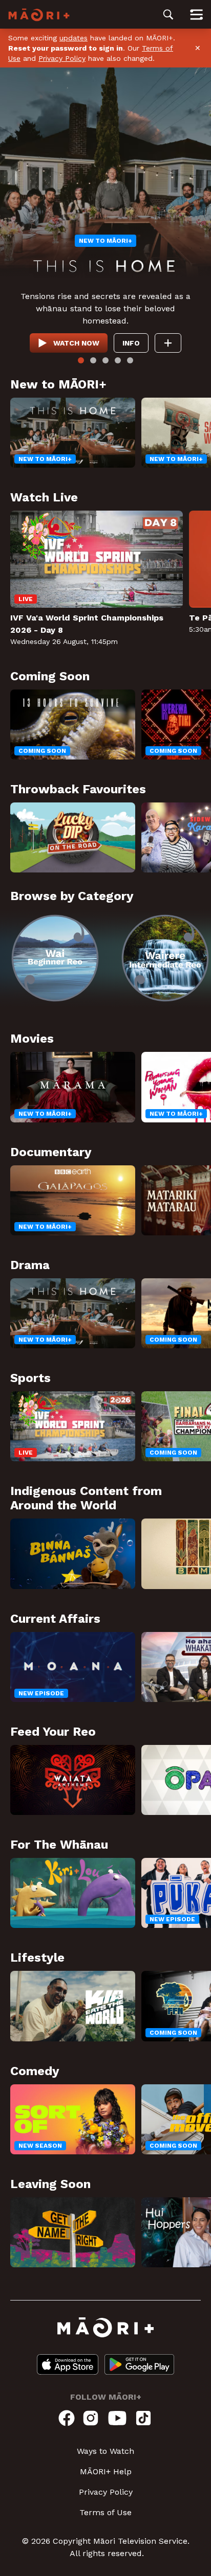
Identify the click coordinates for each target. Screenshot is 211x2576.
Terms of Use (105, 2512)
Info (131, 343)
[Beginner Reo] (55, 958)
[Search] (168, 14)
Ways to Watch (105, 2451)
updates (73, 38)
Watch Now (76, 343)
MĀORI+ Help (106, 2471)
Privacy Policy (62, 58)
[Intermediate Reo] (165, 958)
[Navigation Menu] (196, 14)
